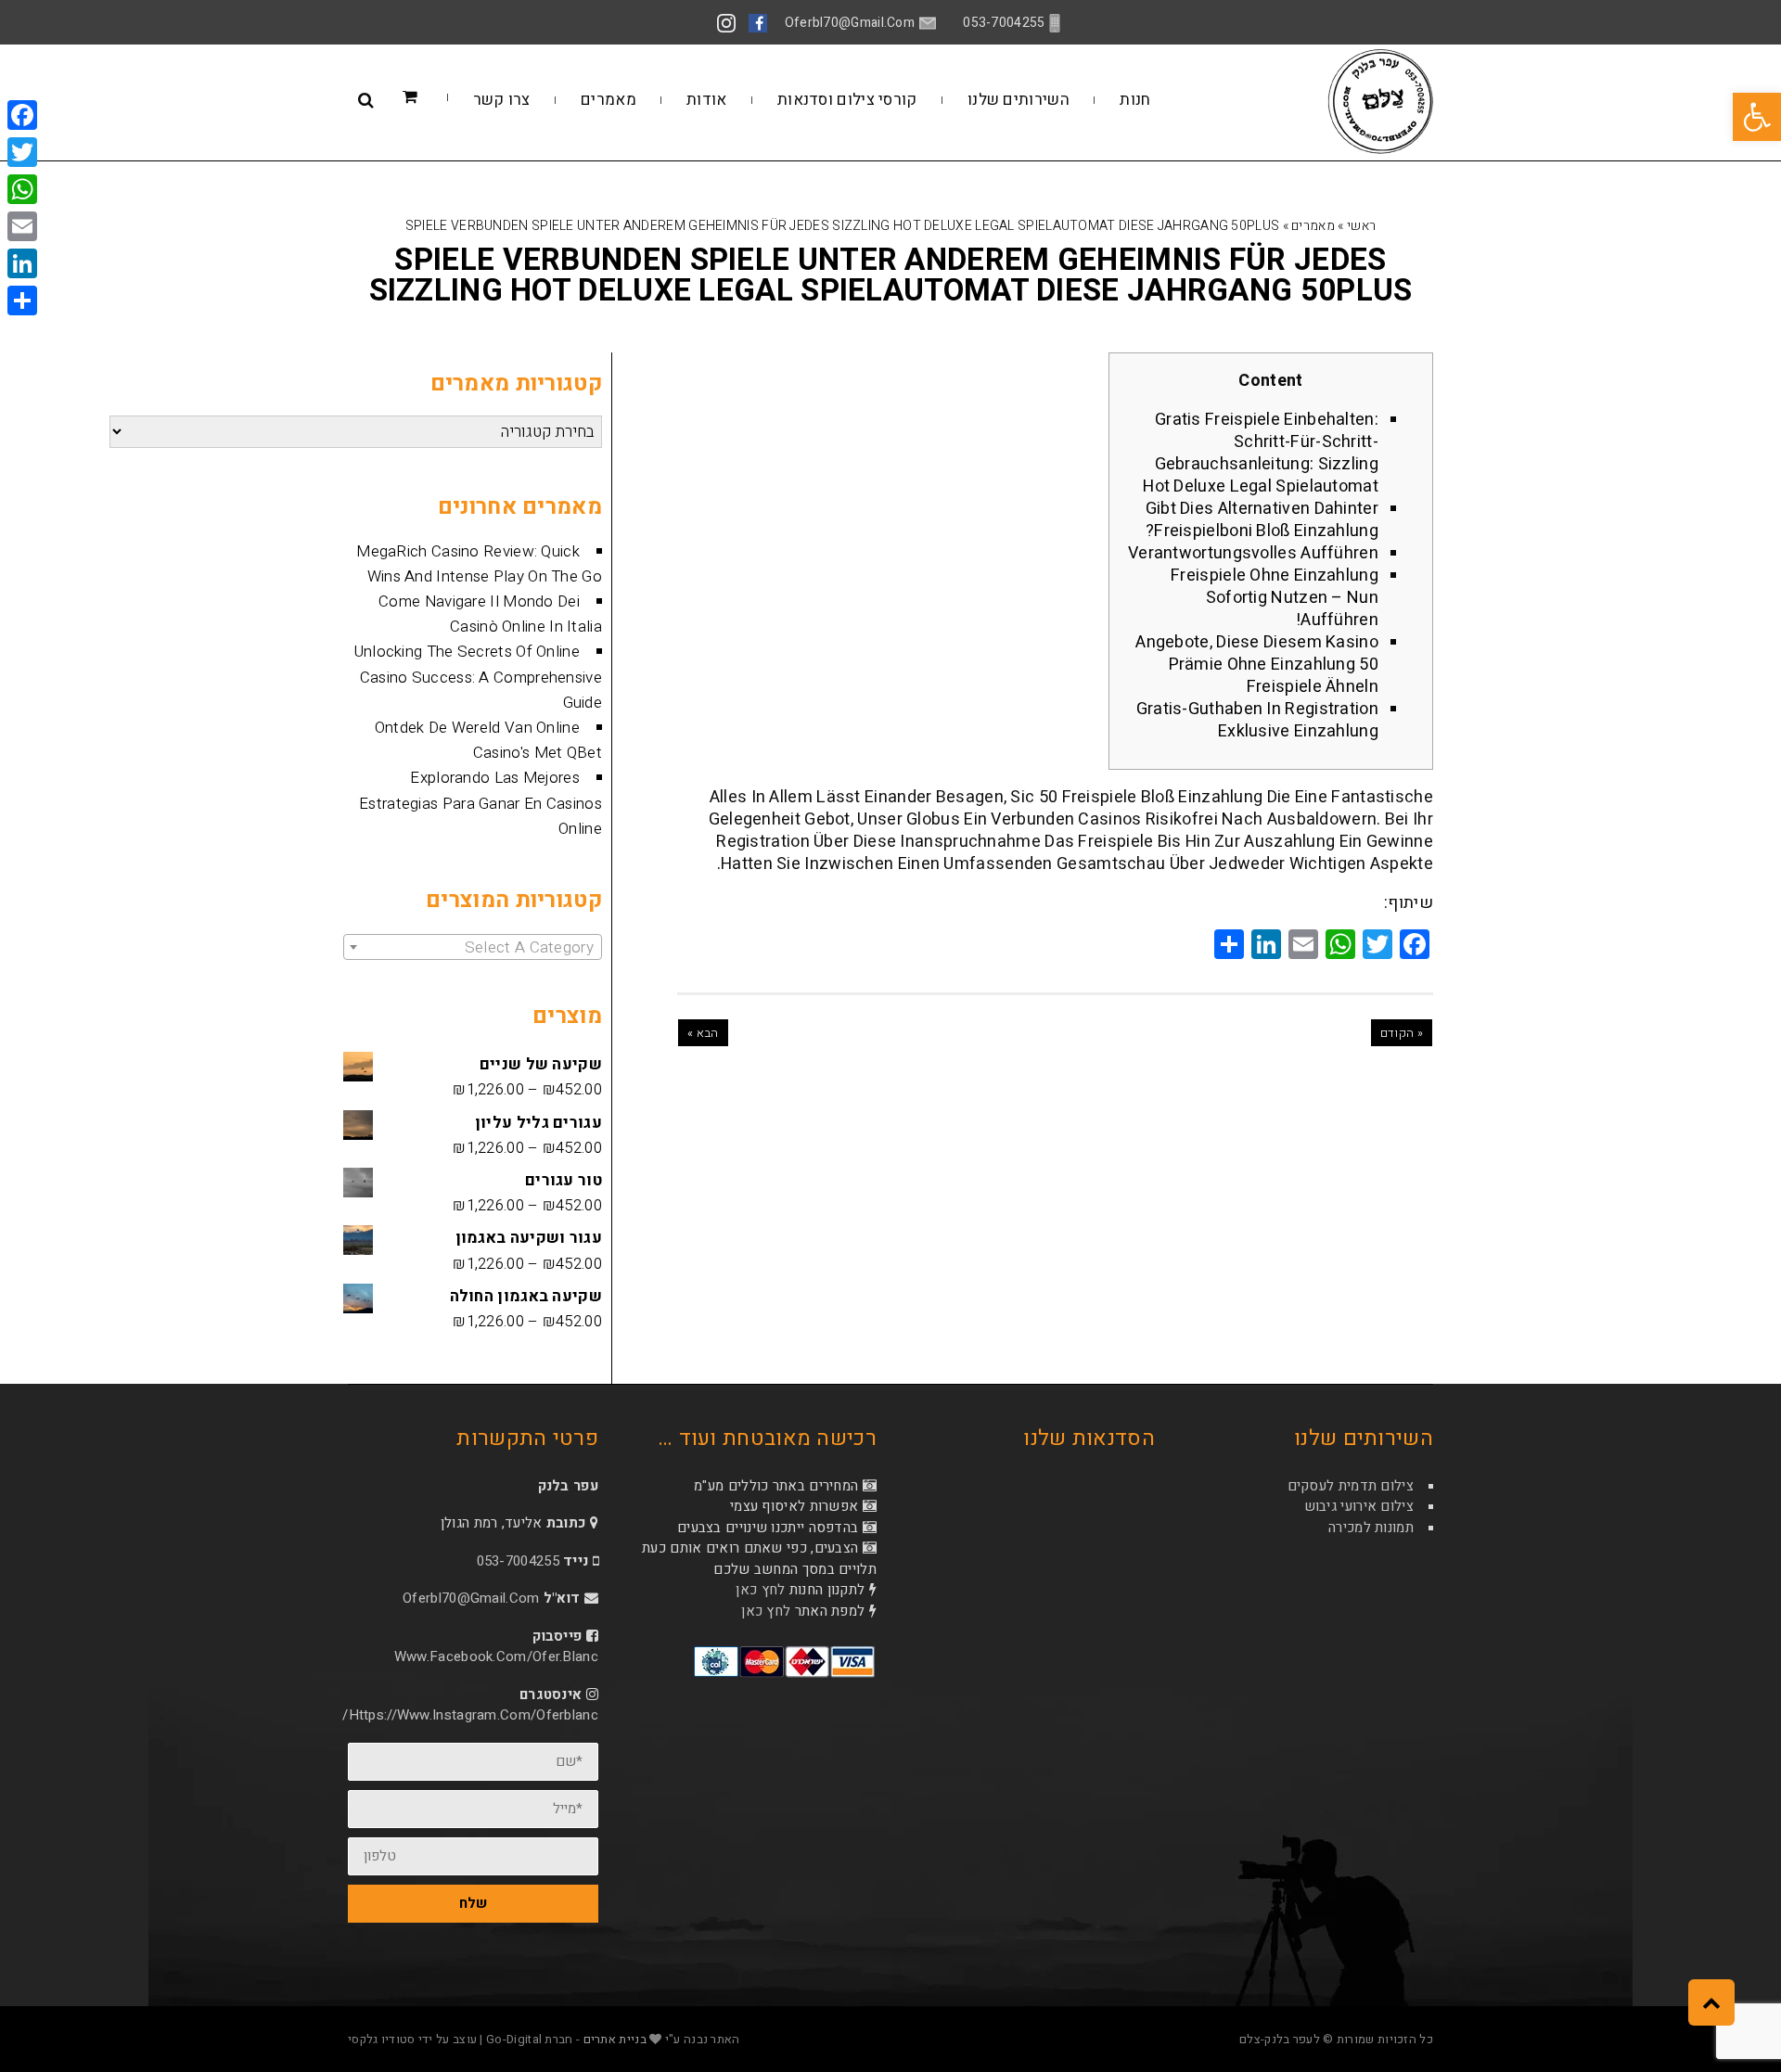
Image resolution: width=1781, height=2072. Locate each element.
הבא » (703, 1033)
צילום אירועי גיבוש (1359, 1506)
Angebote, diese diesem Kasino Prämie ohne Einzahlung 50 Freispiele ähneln (1257, 665)
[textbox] (473, 948)
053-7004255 (518, 1561)
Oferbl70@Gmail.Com (471, 1598)
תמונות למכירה (1371, 1528)
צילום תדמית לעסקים (1351, 1486)
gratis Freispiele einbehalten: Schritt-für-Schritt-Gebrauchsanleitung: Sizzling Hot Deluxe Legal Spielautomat (1261, 453)
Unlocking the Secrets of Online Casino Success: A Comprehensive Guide (478, 677)
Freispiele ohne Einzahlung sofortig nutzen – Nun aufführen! (1275, 598)
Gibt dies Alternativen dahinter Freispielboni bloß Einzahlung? (1262, 520)
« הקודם (1402, 1033)
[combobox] (473, 947)
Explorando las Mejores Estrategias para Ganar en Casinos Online (480, 803)
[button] (1757, 117)
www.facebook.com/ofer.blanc (496, 1656)
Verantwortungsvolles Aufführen (1253, 553)
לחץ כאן (760, 1590)
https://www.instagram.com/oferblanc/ (470, 1715)
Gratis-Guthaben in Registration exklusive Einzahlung (1257, 720)
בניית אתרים (615, 2039)
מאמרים (1313, 226)
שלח (473, 1903)
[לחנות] (438, 98)
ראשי (1361, 226)
